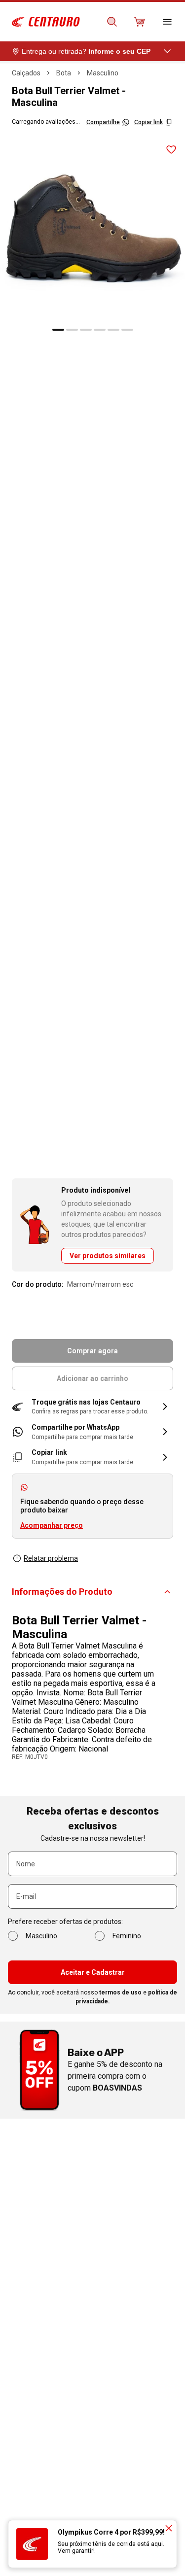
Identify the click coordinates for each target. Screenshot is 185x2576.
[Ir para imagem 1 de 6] (58, 330)
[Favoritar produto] (171, 150)
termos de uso (120, 1992)
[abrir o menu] (167, 22)
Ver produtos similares (108, 1256)
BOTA (64, 73)
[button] (92, 1407)
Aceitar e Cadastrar (93, 1972)
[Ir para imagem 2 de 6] (72, 330)
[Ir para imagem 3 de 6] (86, 330)
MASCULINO (103, 73)
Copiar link (148, 122)
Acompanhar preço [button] (52, 1525)
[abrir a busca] (112, 22)
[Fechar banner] (169, 2528)
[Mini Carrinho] (140, 22)
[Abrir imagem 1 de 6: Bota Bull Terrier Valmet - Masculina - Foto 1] (92, 228)
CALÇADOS (26, 73)
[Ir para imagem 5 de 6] (113, 330)
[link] (92, 1432)
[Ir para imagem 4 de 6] (100, 330)
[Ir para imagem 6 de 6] (127, 330)
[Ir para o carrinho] (140, 22)
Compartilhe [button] (103, 122)
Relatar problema (51, 1558)
